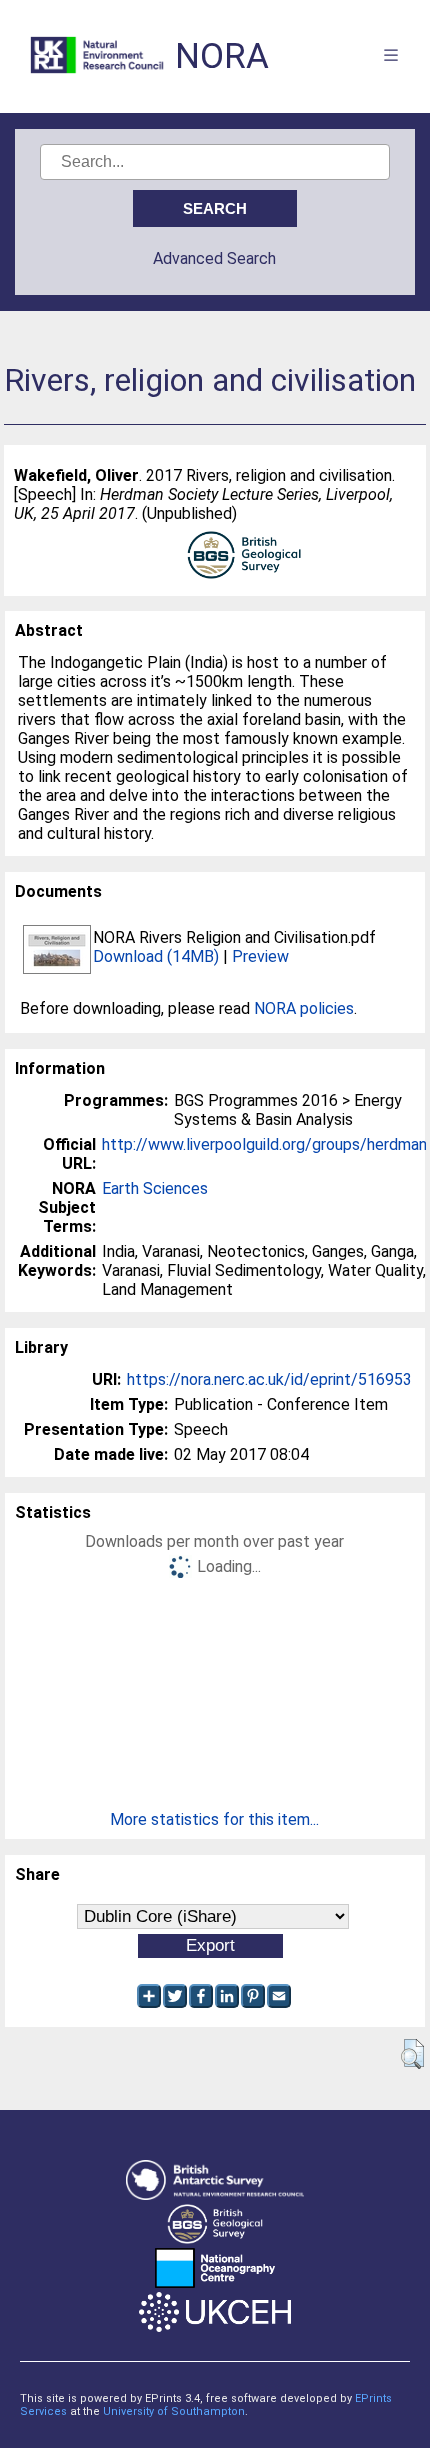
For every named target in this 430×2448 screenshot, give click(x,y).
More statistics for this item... (214, 1819)
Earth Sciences (155, 1188)
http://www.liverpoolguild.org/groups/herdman (264, 1144)
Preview (260, 956)
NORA (222, 56)
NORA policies (304, 1008)
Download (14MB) (156, 956)
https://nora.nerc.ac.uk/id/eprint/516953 (269, 1379)
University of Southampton (174, 2411)
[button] (412, 2054)
